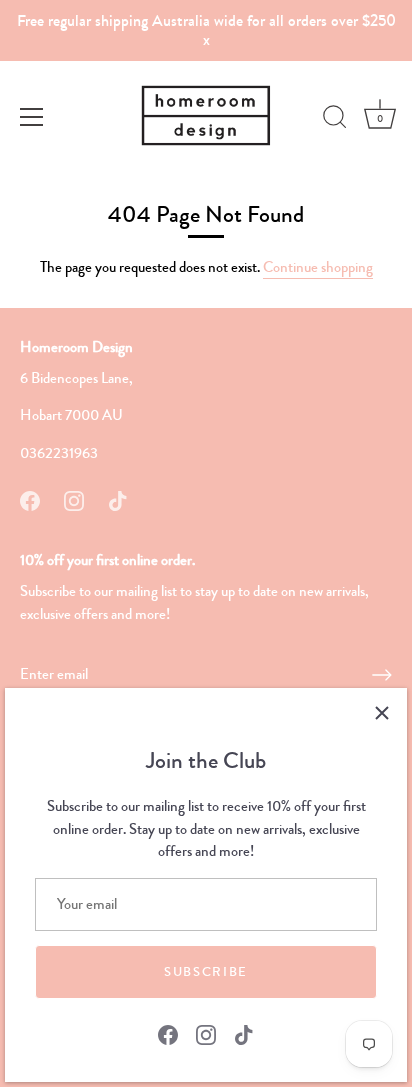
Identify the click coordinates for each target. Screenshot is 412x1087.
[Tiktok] (244, 1033)
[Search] (335, 120)
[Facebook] (168, 1033)
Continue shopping (318, 267)
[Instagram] (206, 1033)
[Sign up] (382, 675)
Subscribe (206, 972)
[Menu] (32, 117)
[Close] (382, 713)
